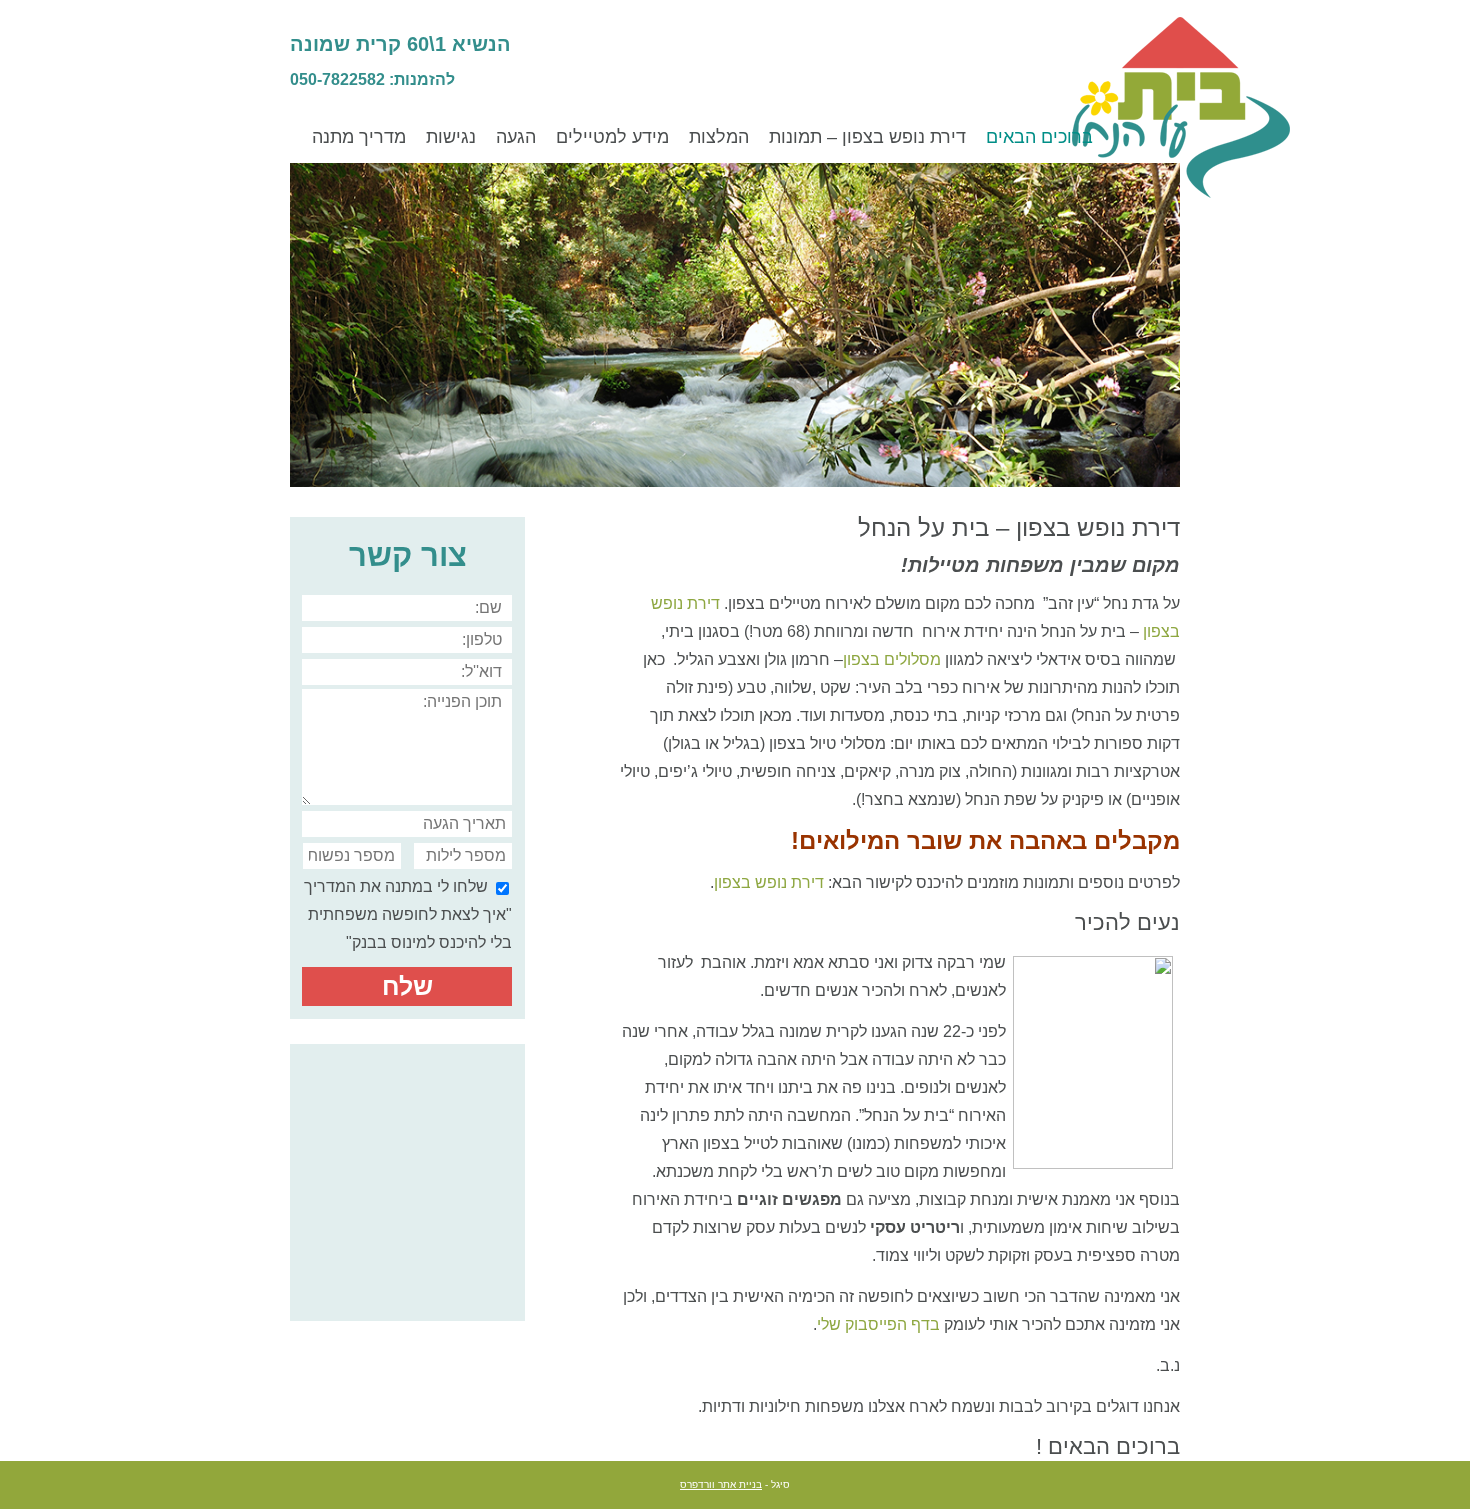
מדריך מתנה (359, 137)
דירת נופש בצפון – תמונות (867, 137)
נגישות (451, 137)
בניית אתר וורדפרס (721, 1484)
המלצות (719, 137)
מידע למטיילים (612, 137)
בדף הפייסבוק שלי (878, 1324)
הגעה (516, 137)
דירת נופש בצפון (769, 882)
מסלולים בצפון (892, 659)
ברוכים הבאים (1039, 137)
